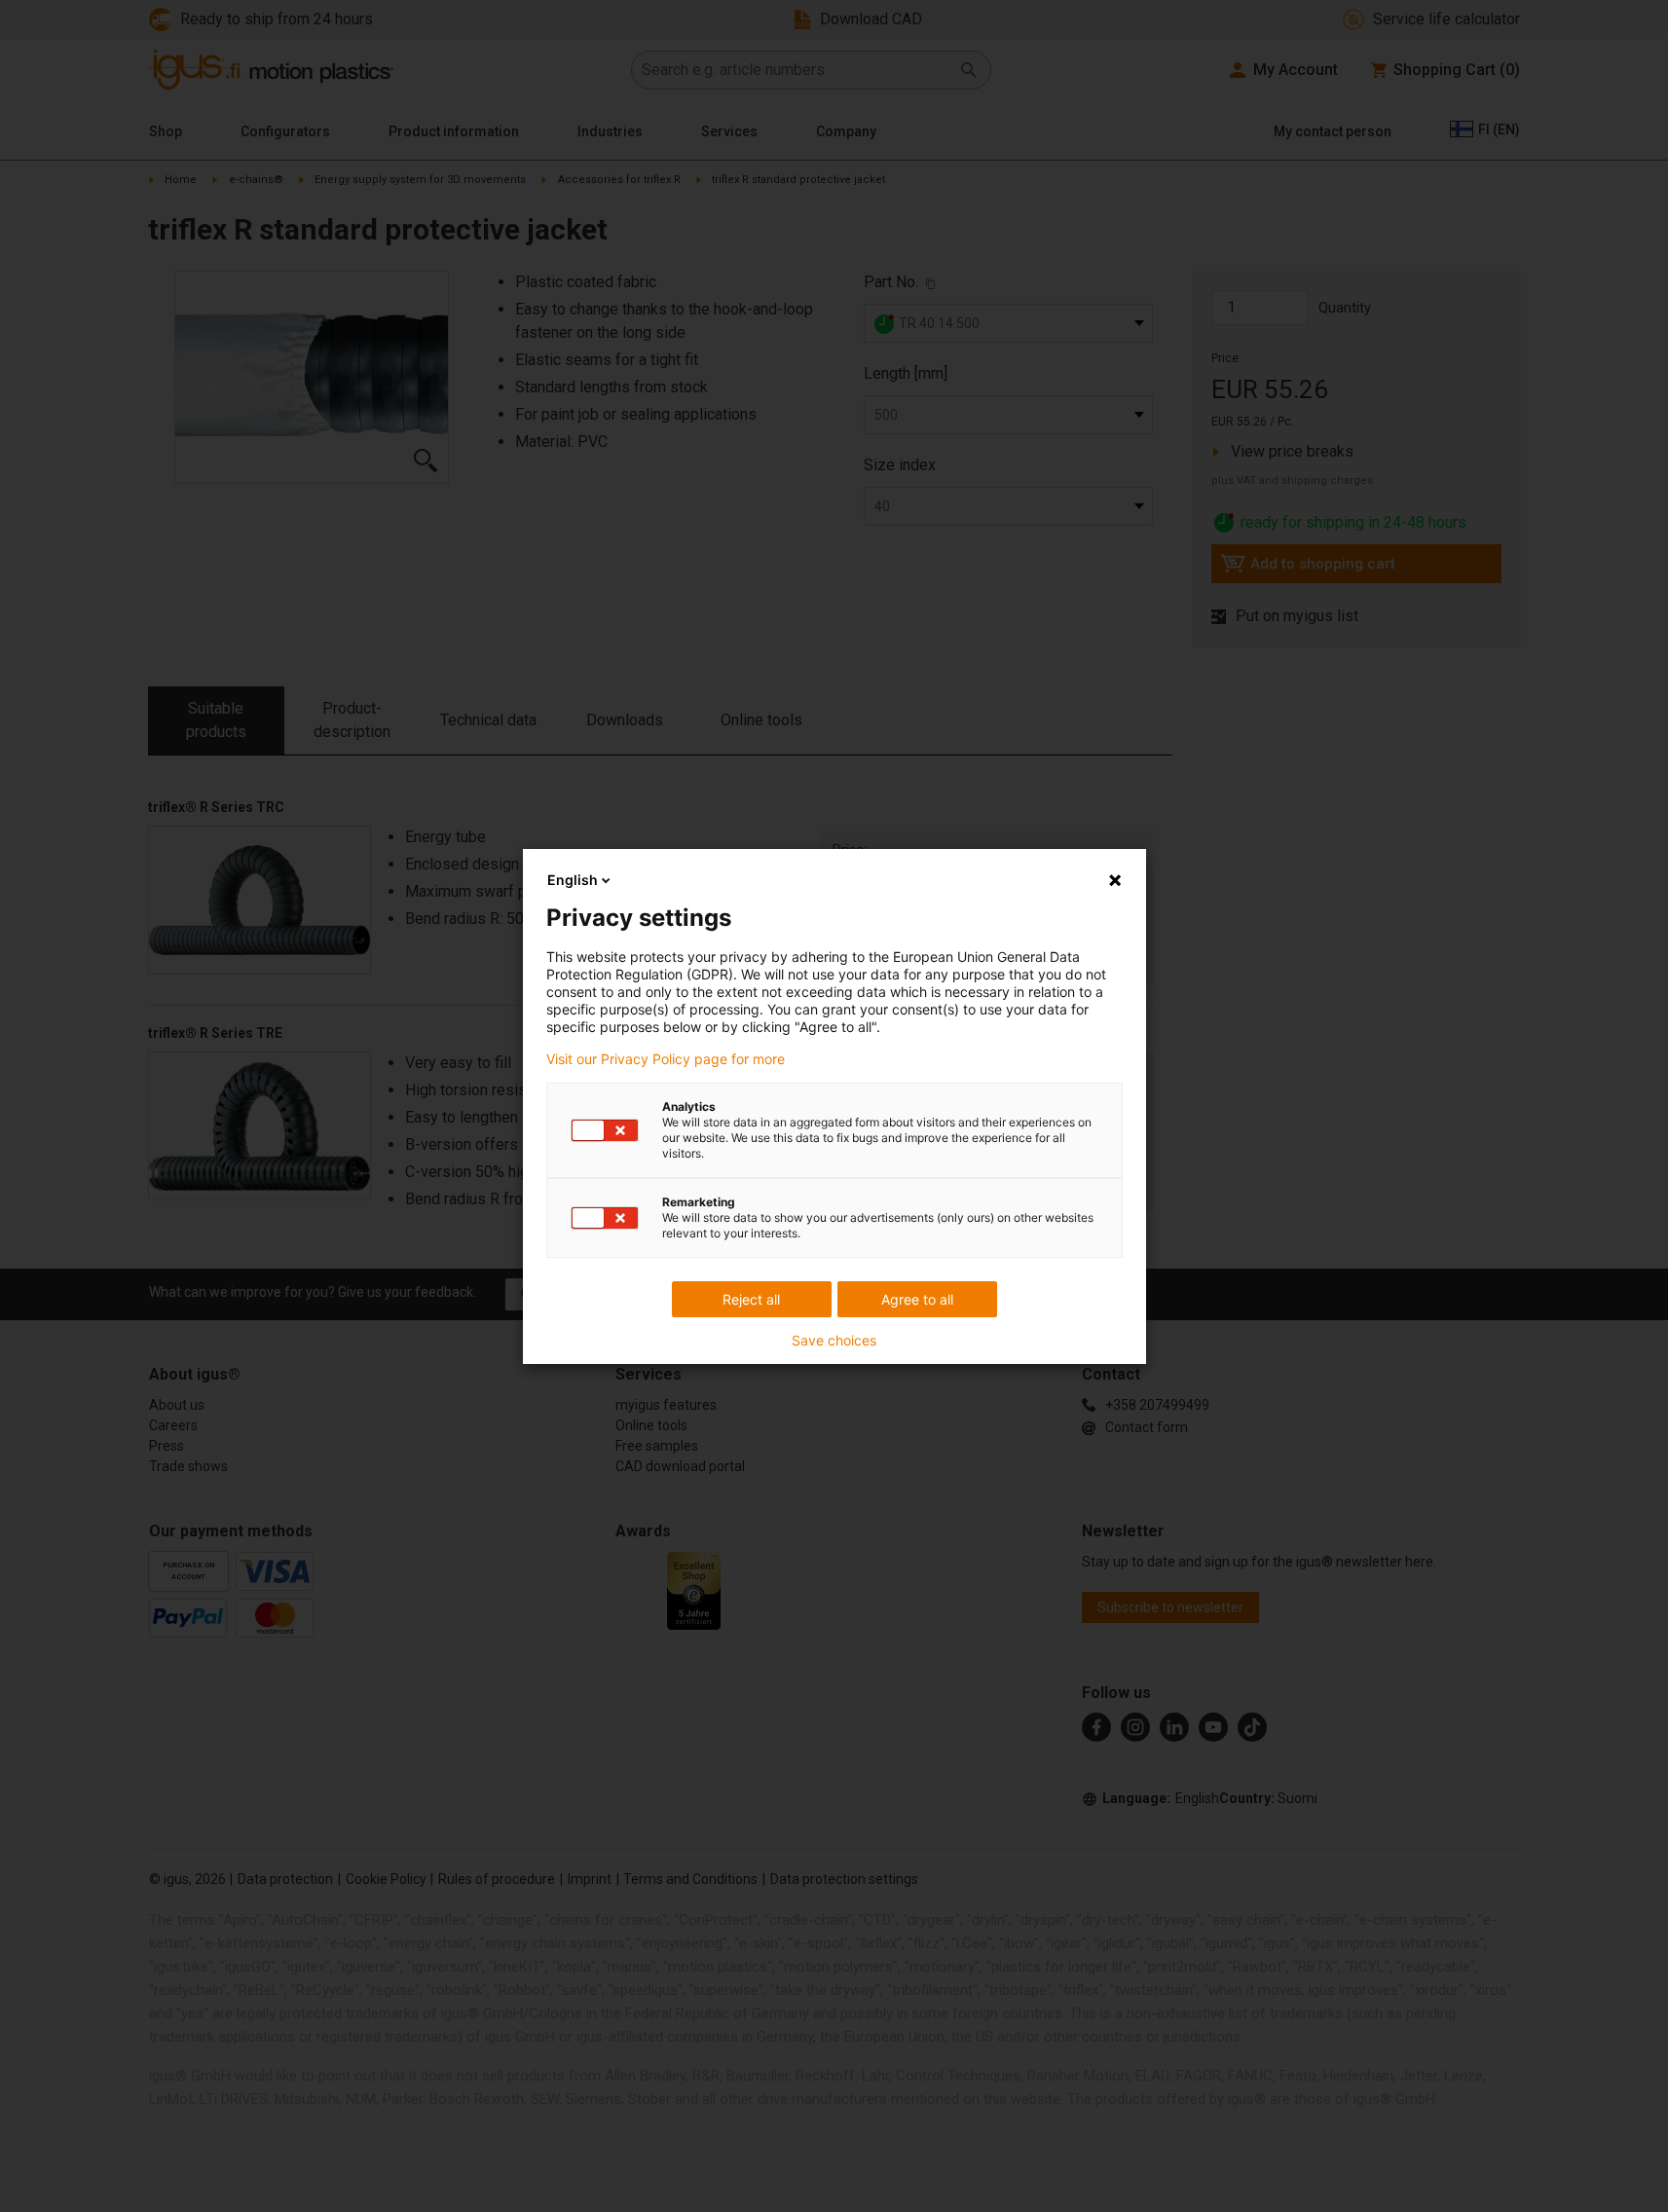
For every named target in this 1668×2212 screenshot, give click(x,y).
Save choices (834, 1341)
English (573, 880)
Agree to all (917, 1299)
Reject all (751, 1299)
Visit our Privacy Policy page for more (666, 1059)
